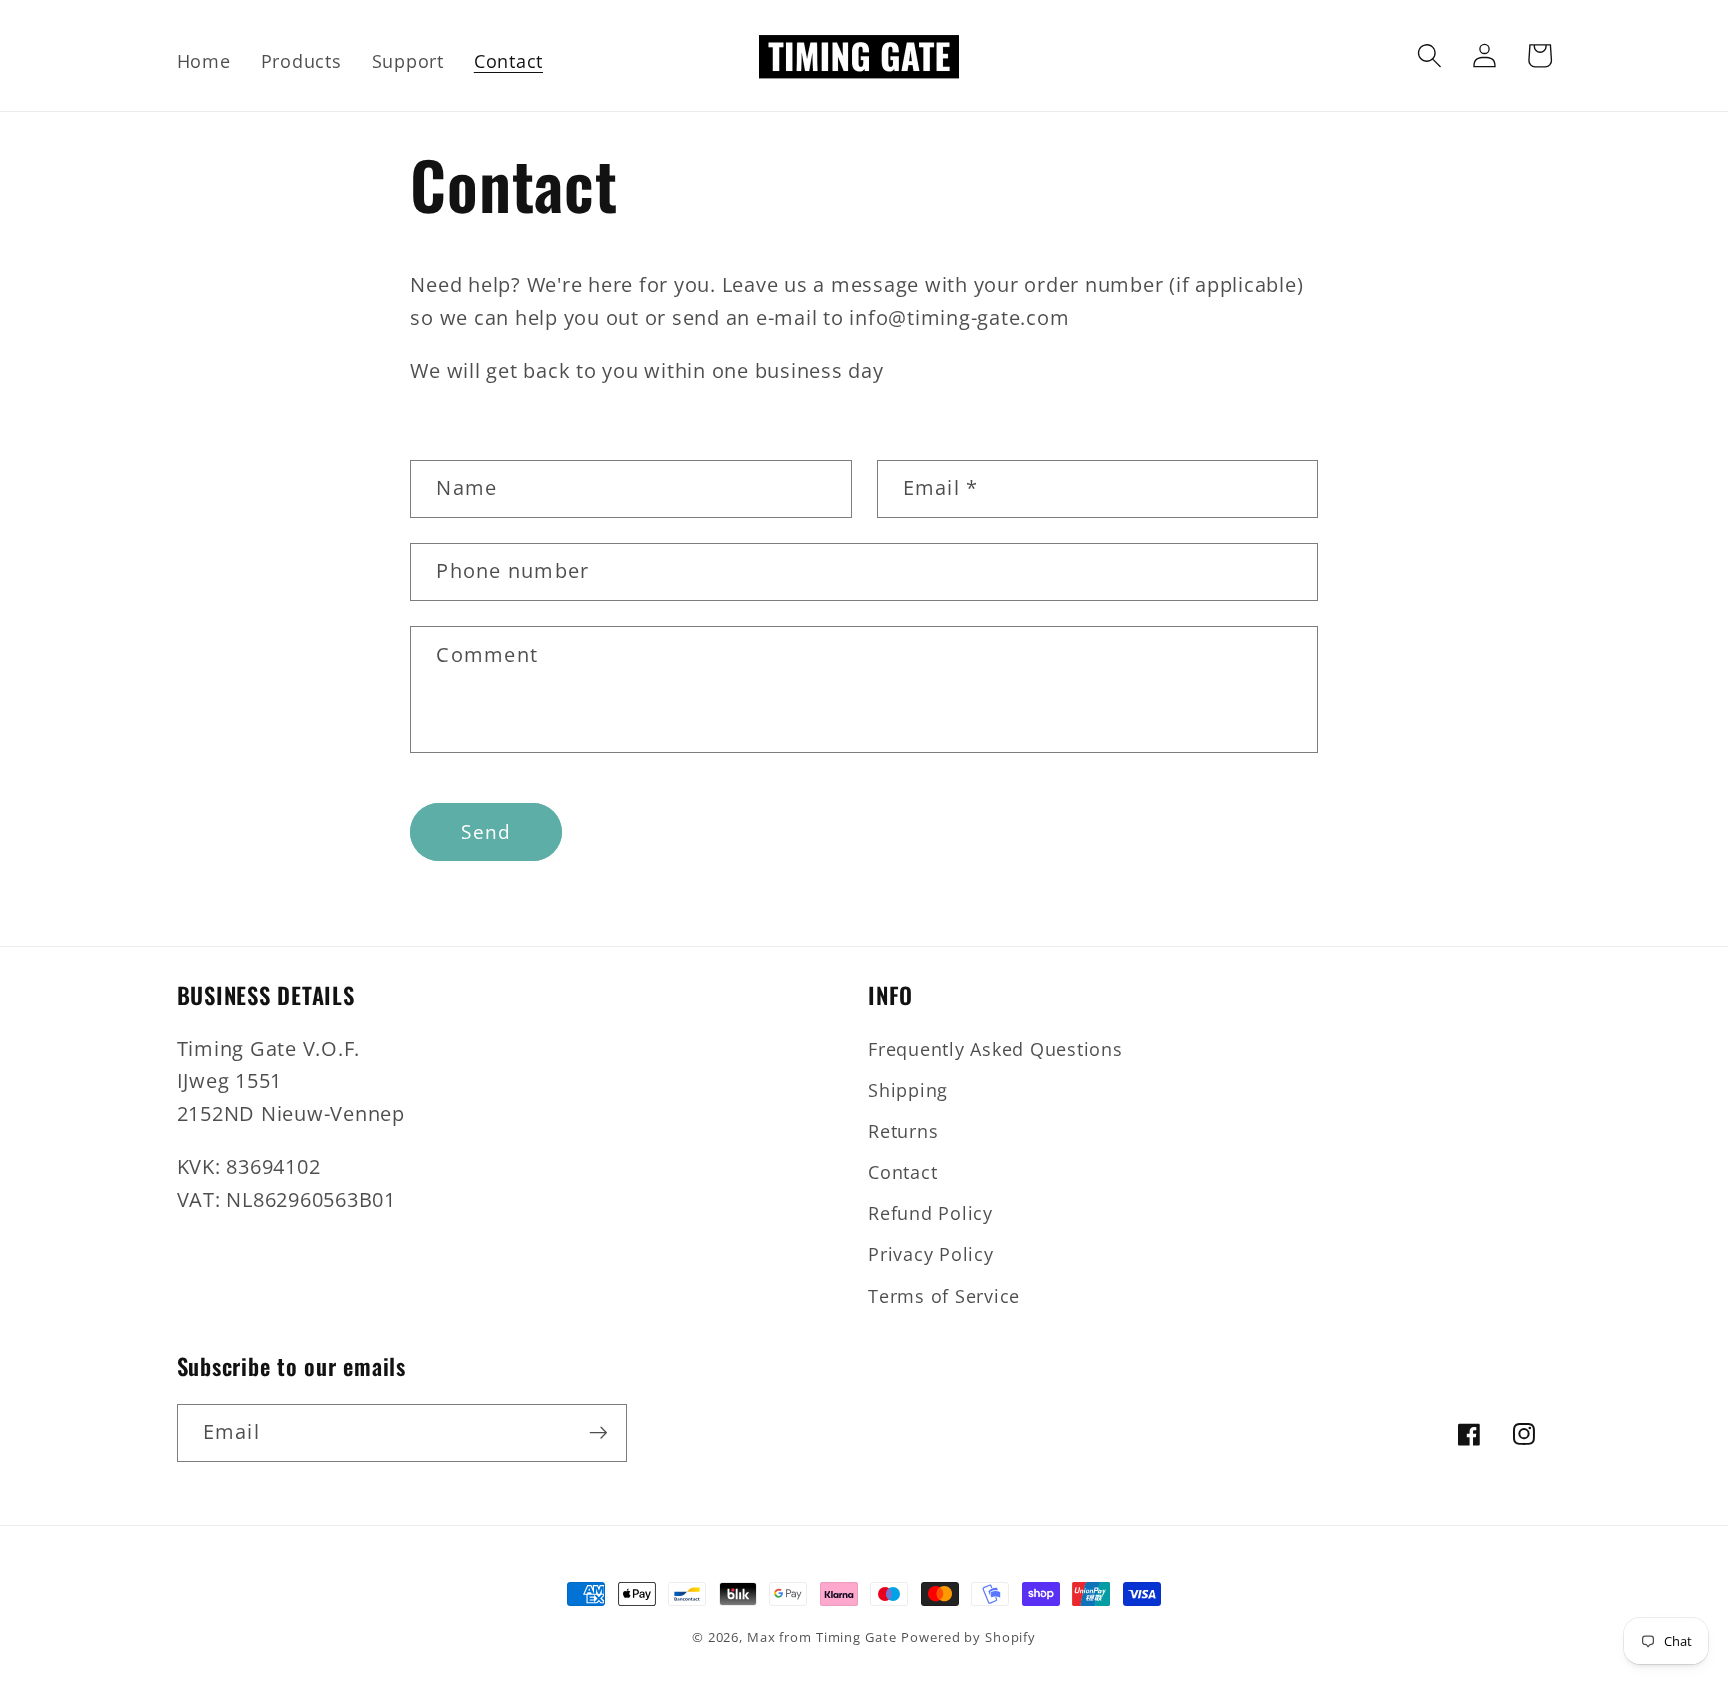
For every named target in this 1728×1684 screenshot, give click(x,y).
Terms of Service (944, 1296)
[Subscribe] (598, 1433)
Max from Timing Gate (822, 1637)
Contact (902, 1172)
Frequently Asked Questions (995, 1049)
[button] (1429, 55)
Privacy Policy (931, 1254)
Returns (903, 1131)
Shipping (908, 1090)
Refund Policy (930, 1213)
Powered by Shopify (968, 1637)
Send (486, 831)
